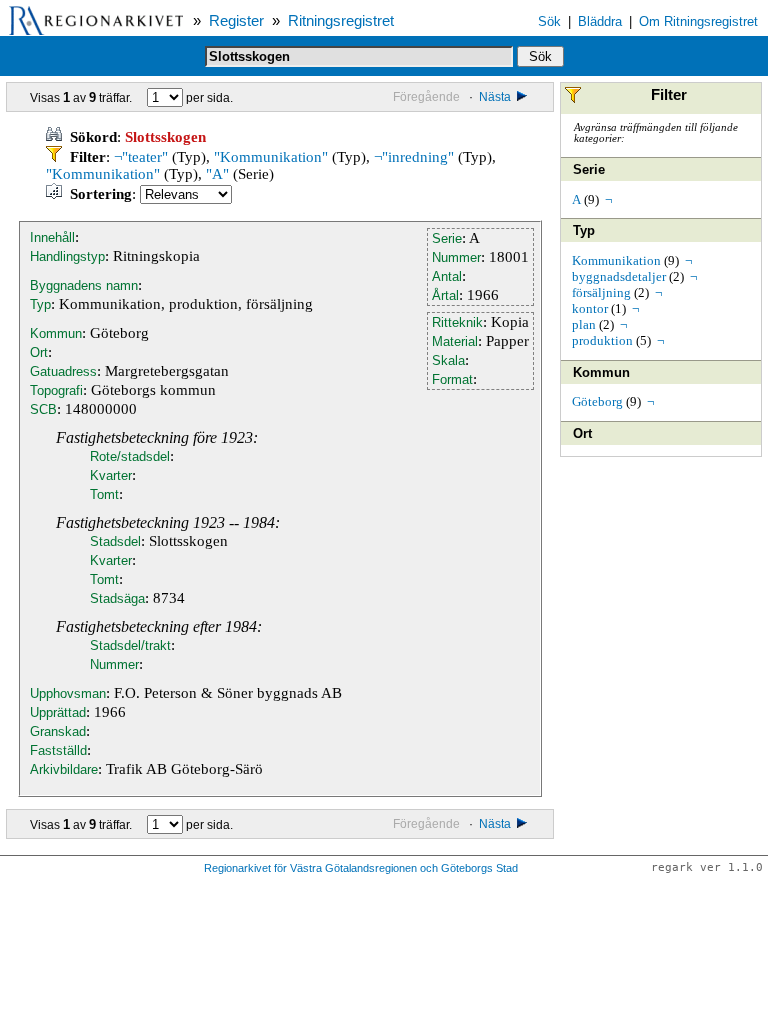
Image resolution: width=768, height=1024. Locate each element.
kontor (590, 308)
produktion (602, 340)
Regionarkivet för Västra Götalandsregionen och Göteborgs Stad (361, 868)
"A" (217, 174)
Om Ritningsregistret (698, 21)
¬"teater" (141, 157)
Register (236, 21)
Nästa (496, 97)
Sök (549, 21)
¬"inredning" (414, 157)
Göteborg (597, 401)
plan (584, 324)
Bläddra (600, 21)
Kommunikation (616, 260)
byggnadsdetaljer (619, 276)
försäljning (601, 292)
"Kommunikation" (271, 157)
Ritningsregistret (341, 21)
